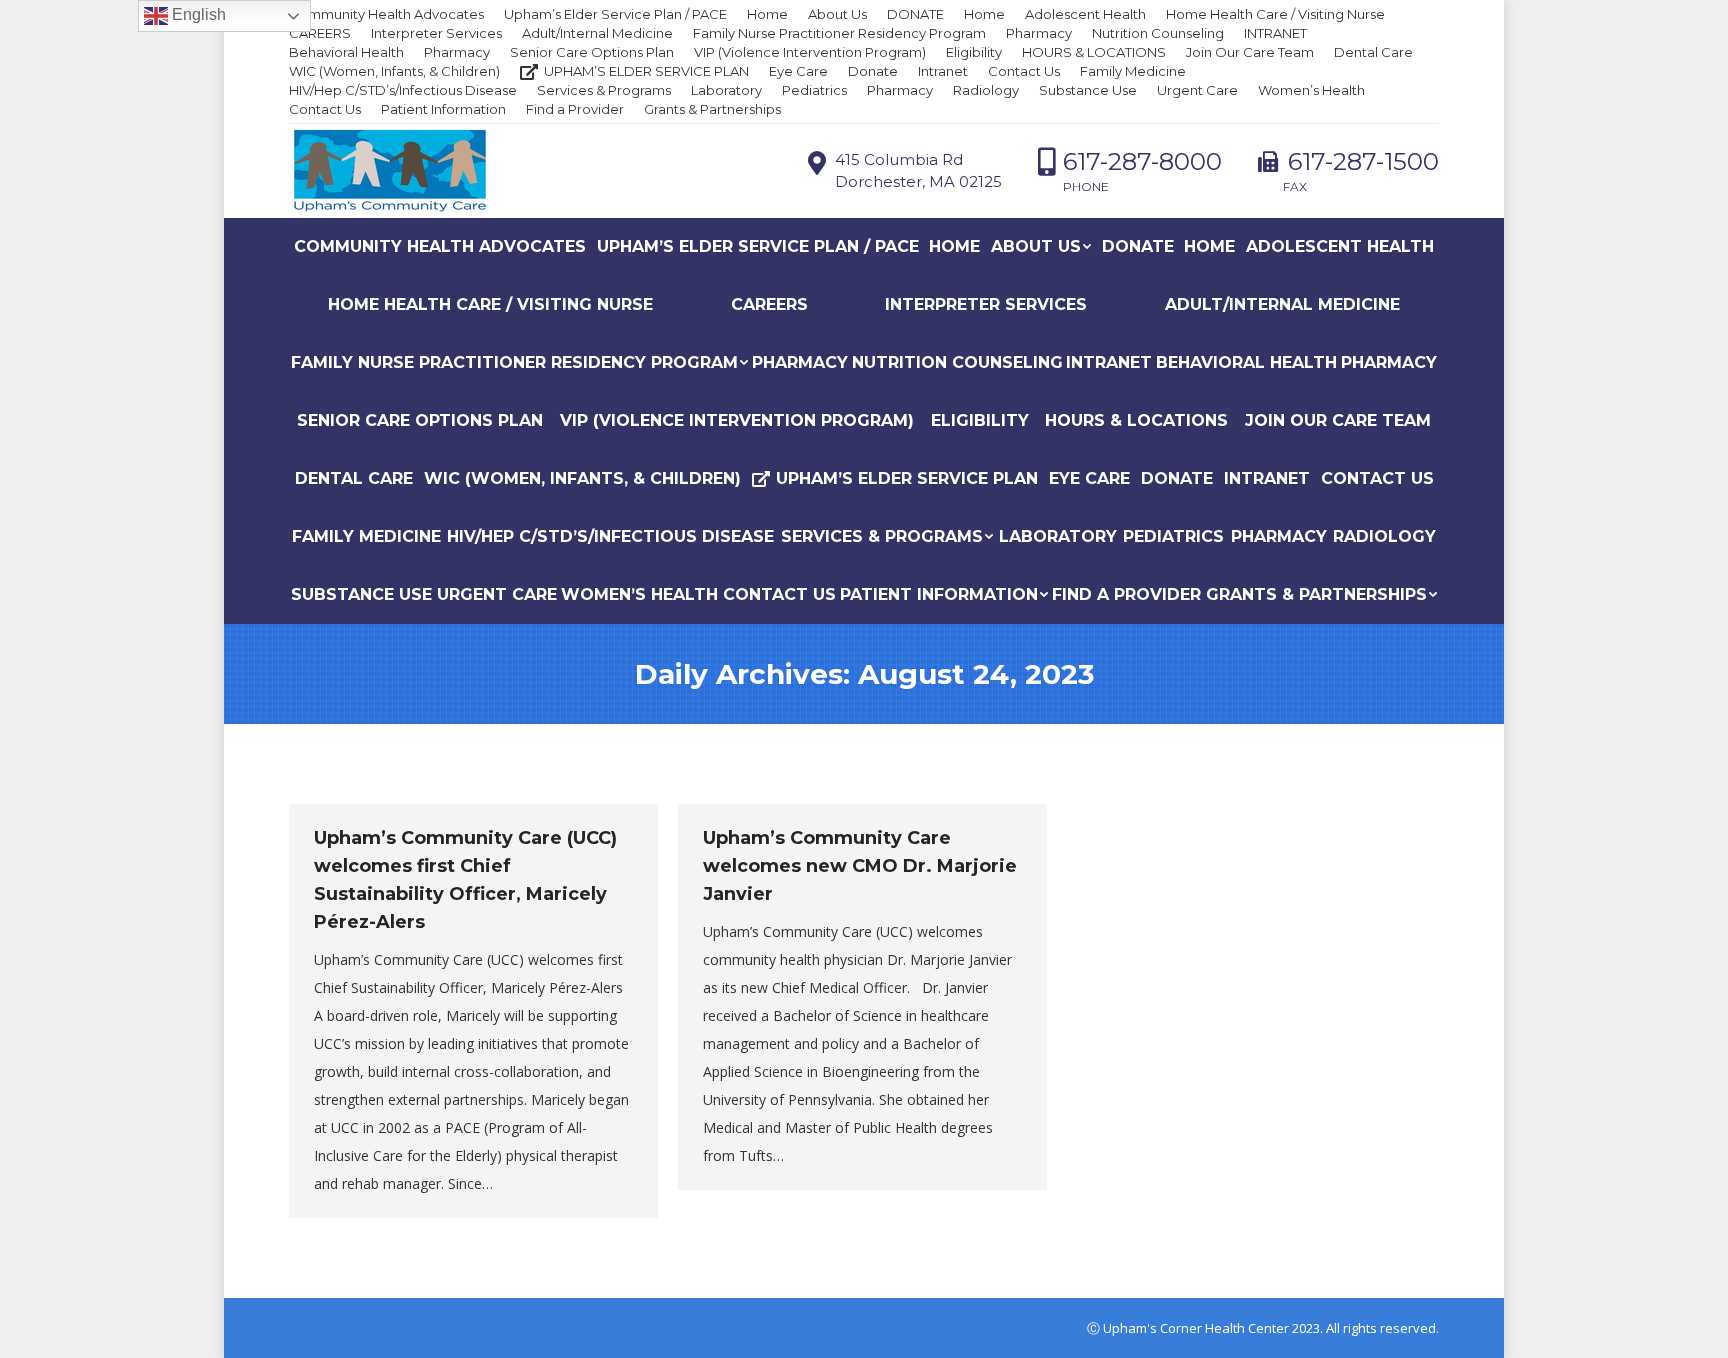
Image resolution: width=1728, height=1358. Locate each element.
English (197, 14)
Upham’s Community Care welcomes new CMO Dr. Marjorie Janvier (860, 866)
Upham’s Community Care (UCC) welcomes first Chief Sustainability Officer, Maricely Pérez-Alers (465, 880)
